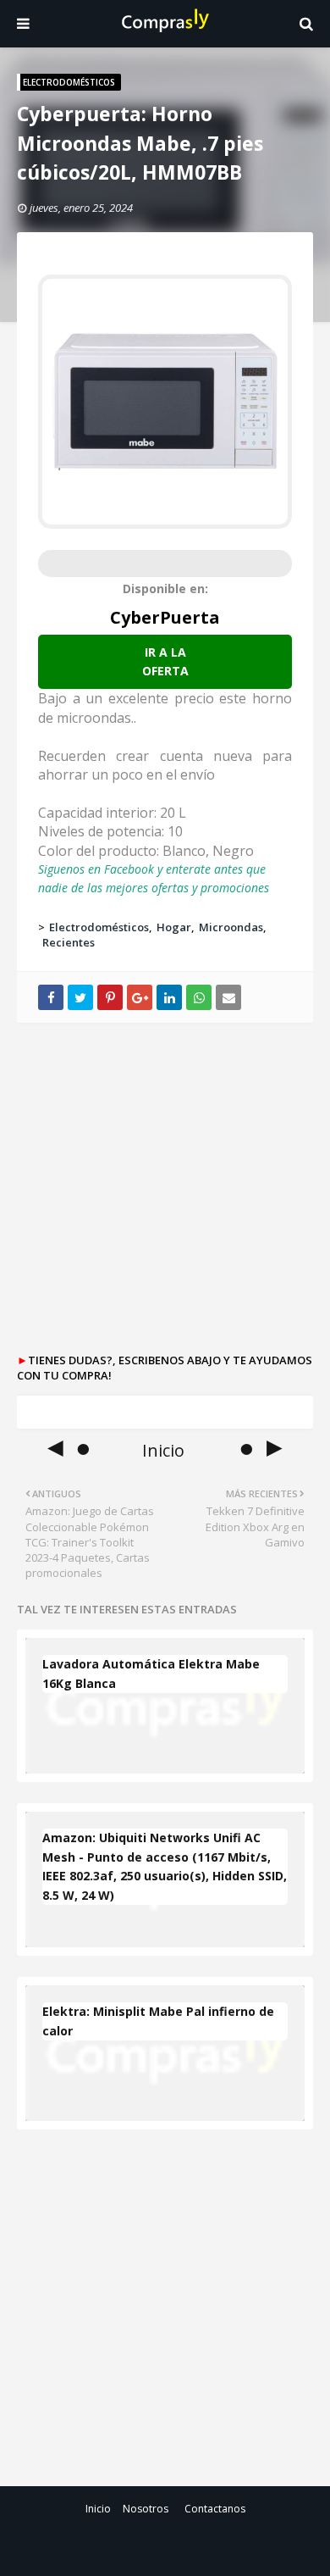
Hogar (174, 927)
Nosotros (146, 2509)
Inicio (98, 2509)
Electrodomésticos (99, 927)
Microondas (231, 927)
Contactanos (215, 2509)
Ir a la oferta (165, 661)
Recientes (69, 942)
